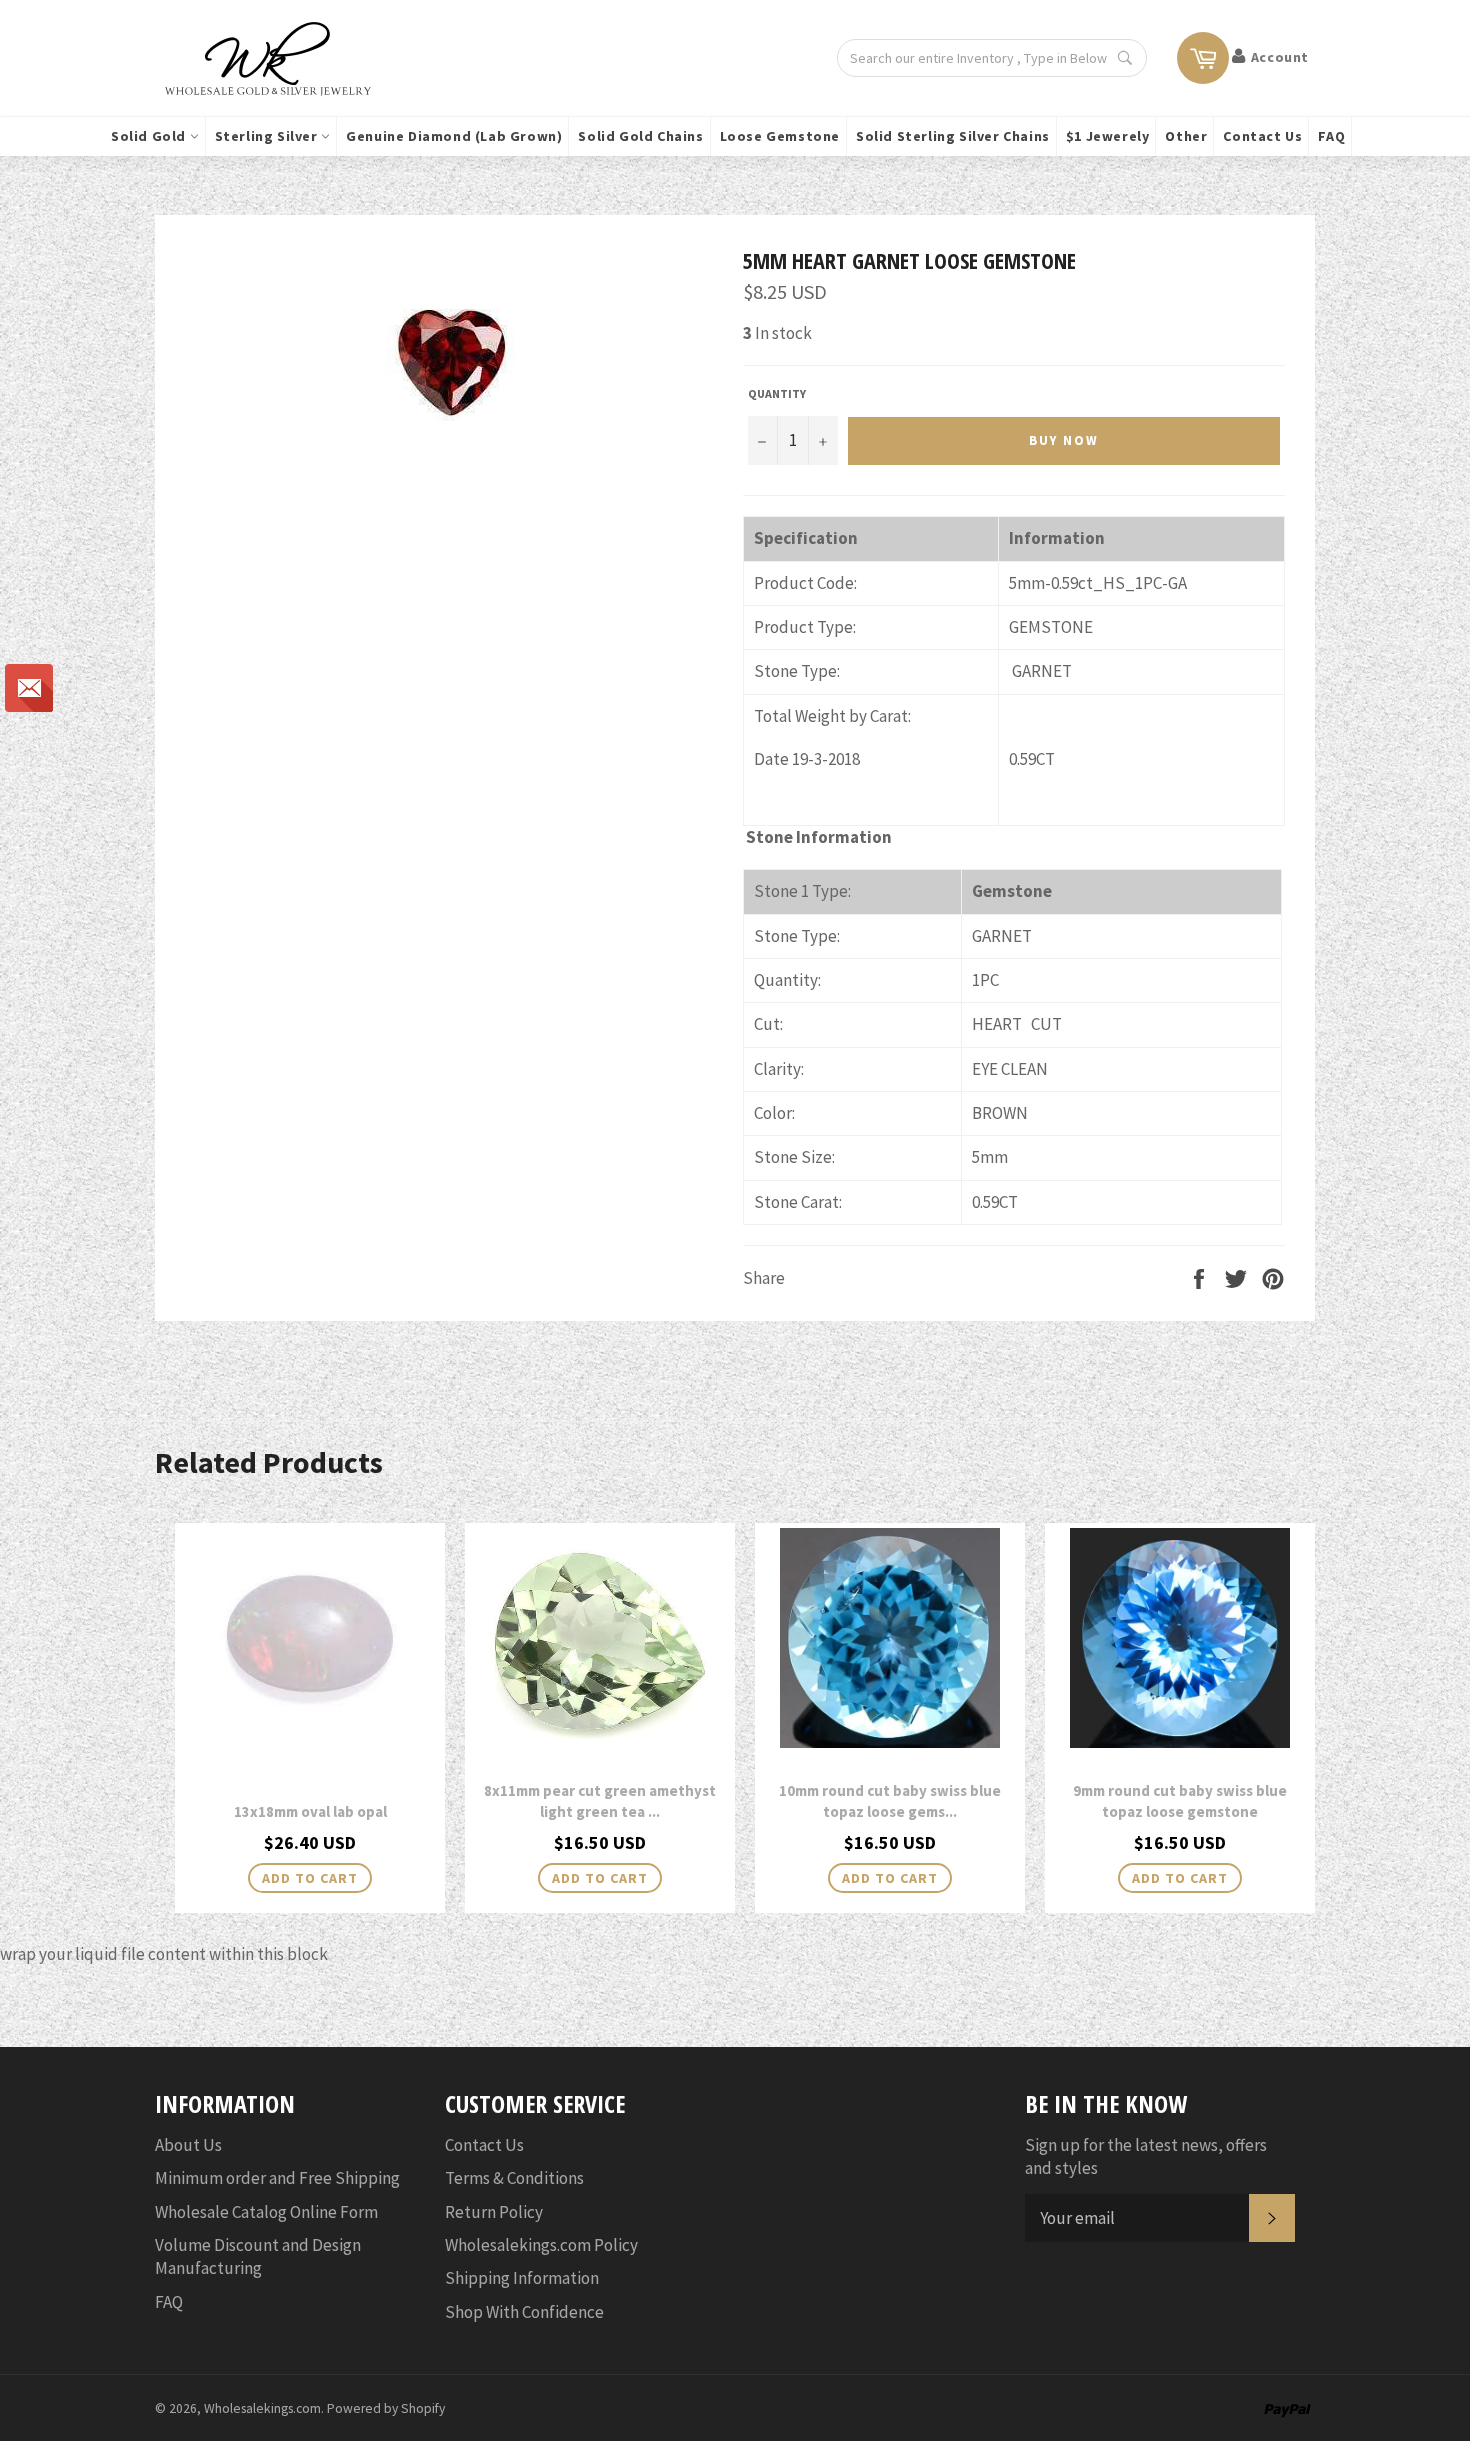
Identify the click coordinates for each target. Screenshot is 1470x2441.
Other (1186, 136)
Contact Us (1262, 136)
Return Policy (494, 2212)
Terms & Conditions (514, 2178)
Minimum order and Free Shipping (277, 2178)
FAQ (1331, 136)
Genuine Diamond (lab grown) (454, 136)
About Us (188, 2145)
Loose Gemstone (780, 136)
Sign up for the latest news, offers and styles (1146, 2156)
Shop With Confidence (524, 2312)
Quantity (777, 393)
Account (1280, 57)
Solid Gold (150, 136)
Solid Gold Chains (640, 136)
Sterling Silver (268, 136)
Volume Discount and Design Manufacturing (258, 2256)
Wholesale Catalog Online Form (266, 2212)
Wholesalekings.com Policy (541, 2245)
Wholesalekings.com (262, 2408)
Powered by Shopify (386, 2408)
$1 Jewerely (1108, 136)
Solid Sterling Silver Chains (953, 136)
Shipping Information (522, 2278)
